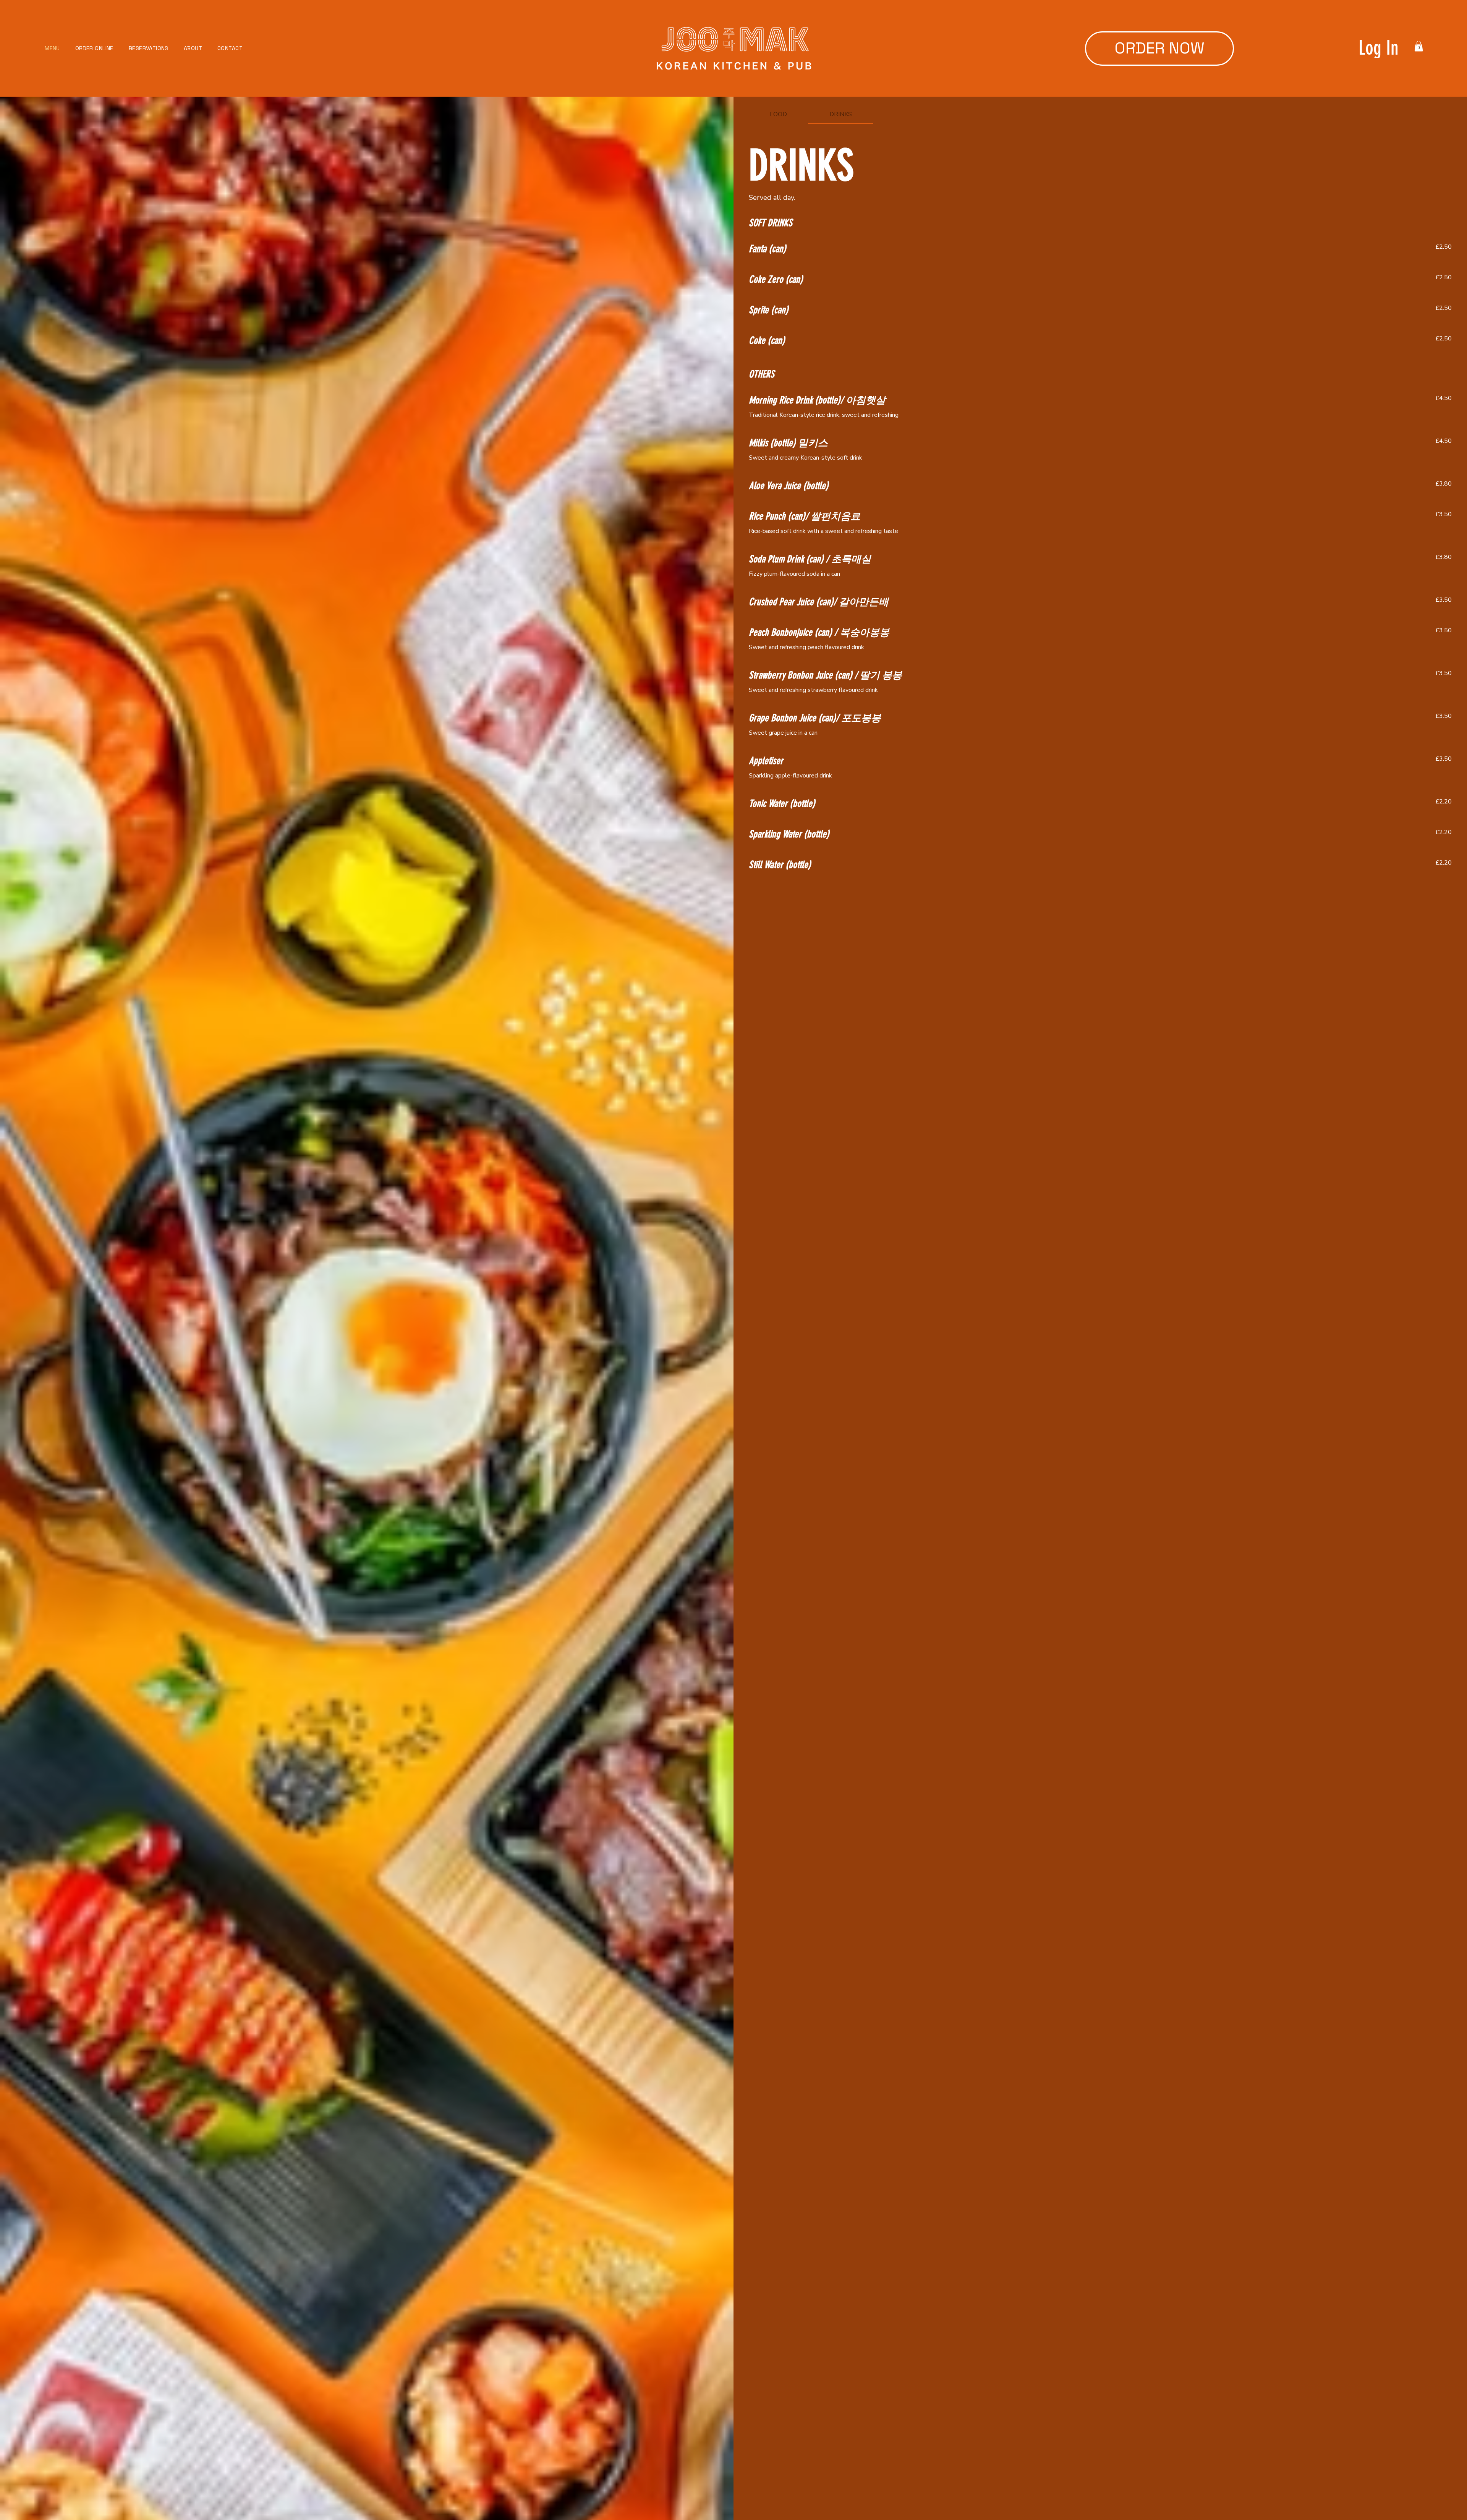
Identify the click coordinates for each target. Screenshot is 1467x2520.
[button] (1419, 46)
